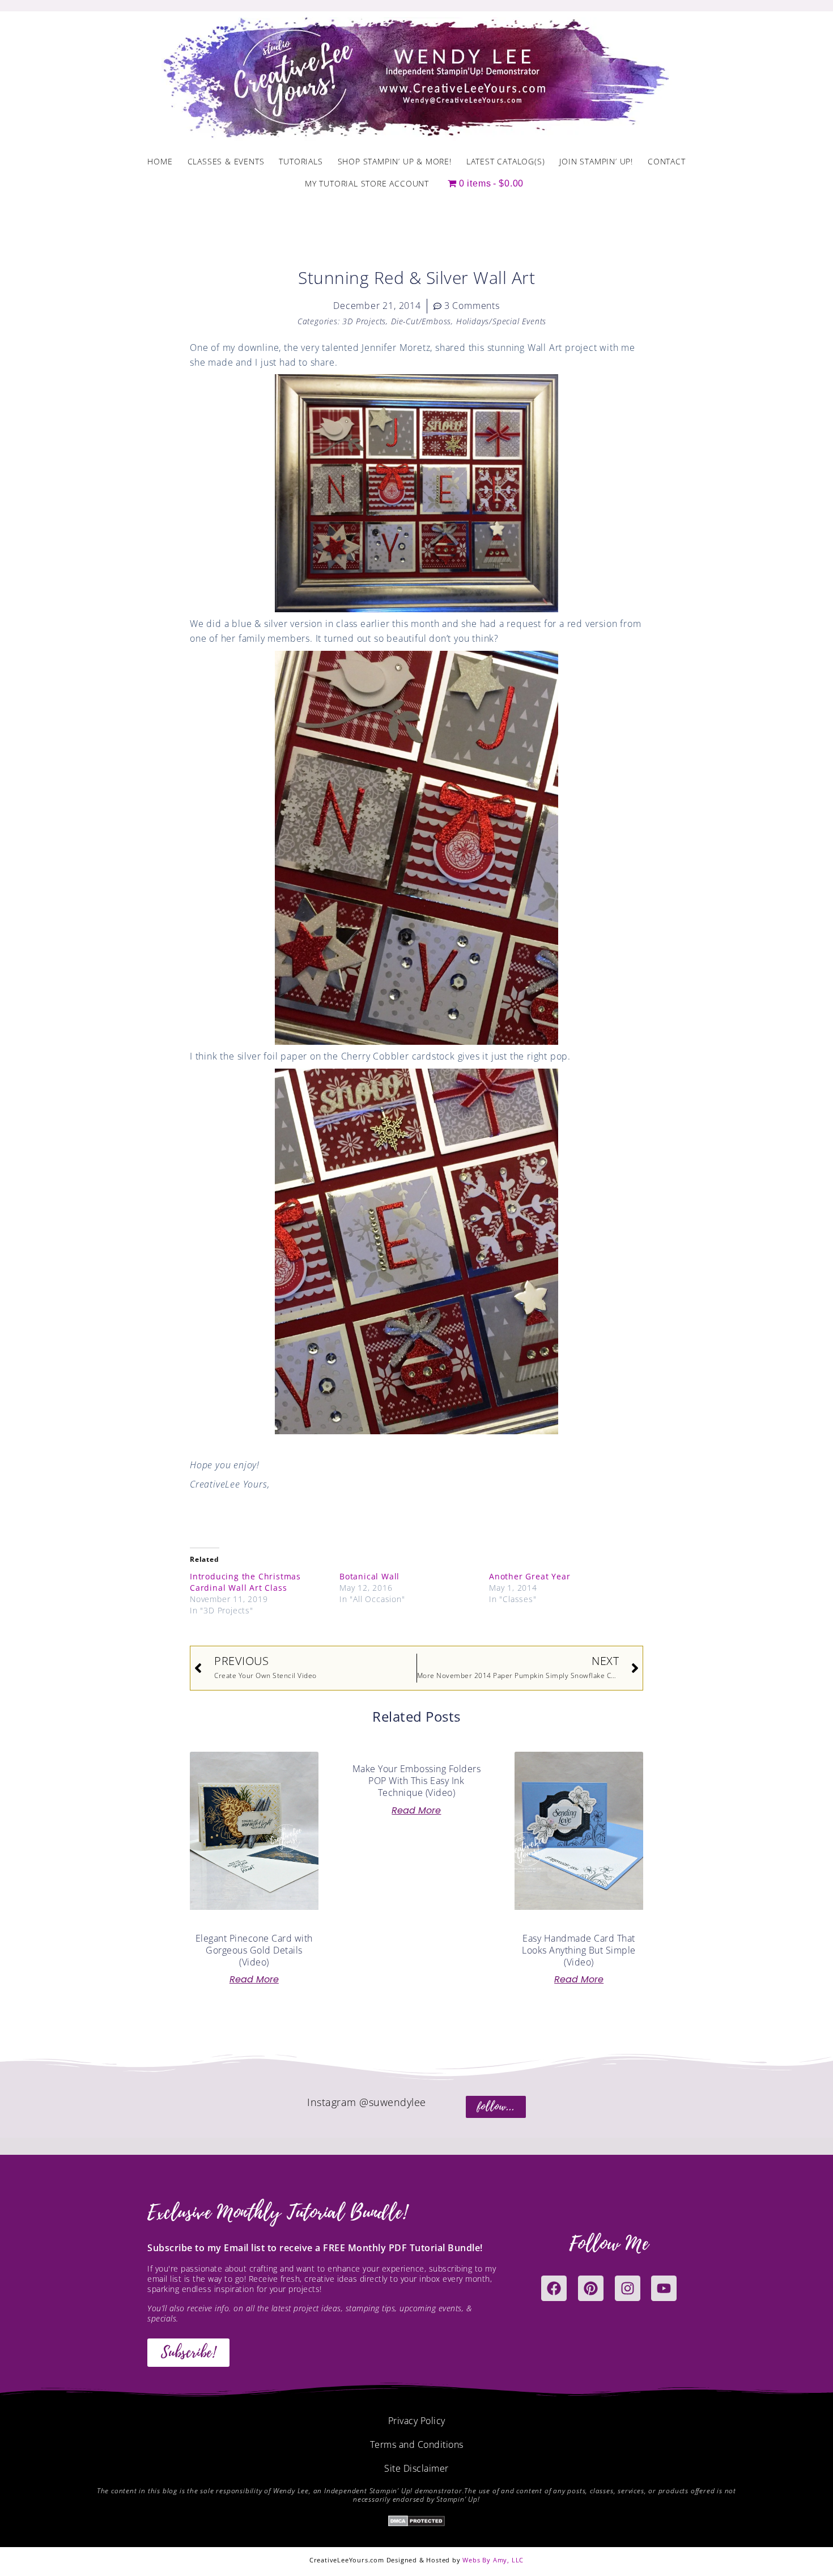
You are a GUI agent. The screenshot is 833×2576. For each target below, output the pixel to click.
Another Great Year (530, 1576)
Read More (254, 1980)
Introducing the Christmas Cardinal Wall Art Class (245, 1582)
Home (160, 161)
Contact (667, 161)
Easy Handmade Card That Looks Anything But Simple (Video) (579, 1950)
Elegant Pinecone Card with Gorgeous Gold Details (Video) (254, 1950)
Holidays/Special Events (501, 321)
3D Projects (364, 321)
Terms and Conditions (417, 2444)
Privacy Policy (417, 2421)
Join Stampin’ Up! (596, 161)
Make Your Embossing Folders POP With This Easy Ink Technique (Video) (417, 1781)
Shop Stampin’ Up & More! (395, 161)
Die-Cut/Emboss (421, 321)
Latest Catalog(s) (506, 161)
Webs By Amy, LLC (493, 2560)
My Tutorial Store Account (367, 183)
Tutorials (301, 161)
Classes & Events (226, 161)
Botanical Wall (369, 1576)
